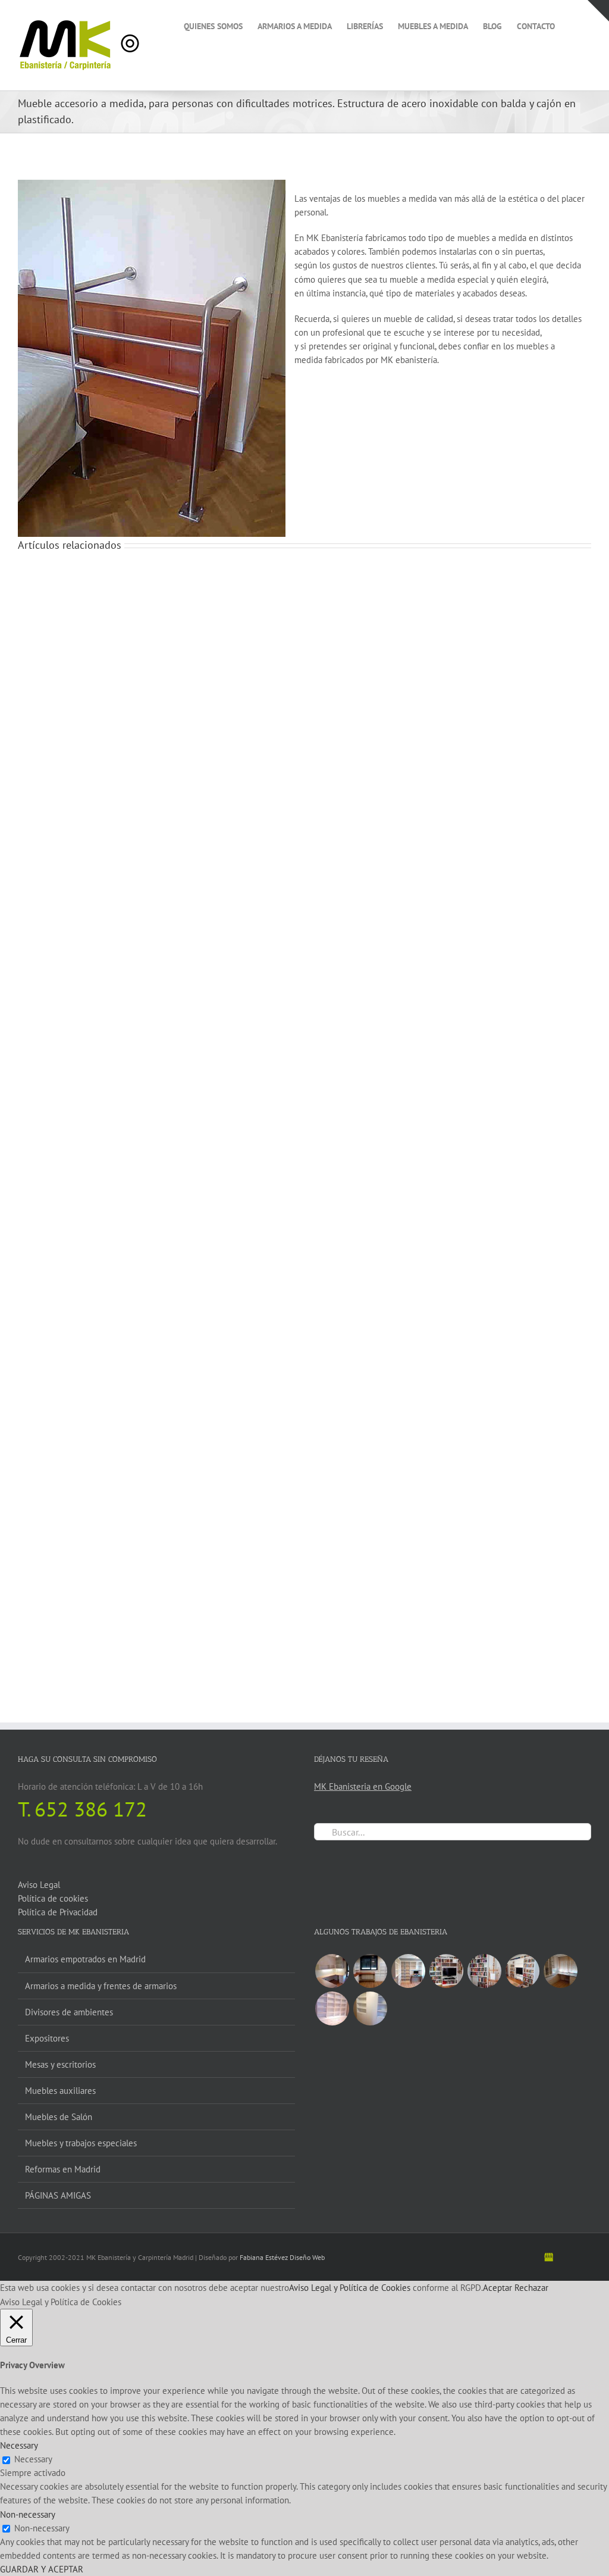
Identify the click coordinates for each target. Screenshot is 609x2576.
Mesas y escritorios (60, 2064)
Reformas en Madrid (63, 2169)
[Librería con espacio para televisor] (446, 1971)
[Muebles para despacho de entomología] (560, 1971)
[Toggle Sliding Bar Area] (598, 11)
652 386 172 (91, 1809)
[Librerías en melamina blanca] (370, 2008)
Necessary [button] (19, 2445)
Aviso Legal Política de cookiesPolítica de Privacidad (58, 1898)
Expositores (47, 2038)
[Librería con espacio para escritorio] (408, 1971)
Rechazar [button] (531, 2288)
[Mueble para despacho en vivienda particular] (332, 2008)
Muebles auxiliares (60, 2091)
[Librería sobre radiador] (484, 1971)
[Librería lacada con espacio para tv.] (522, 1971)
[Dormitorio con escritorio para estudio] (332, 1971)
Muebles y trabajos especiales (81, 2143)
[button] (573, 25)
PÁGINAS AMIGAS (58, 2195)
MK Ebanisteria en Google (363, 1786)
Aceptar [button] (497, 2288)
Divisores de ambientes (69, 2012)
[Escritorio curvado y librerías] (370, 1971)
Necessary (33, 2459)
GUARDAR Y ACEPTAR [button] (42, 2569)
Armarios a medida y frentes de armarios (101, 1986)
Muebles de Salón (59, 2117)
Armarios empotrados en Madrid (85, 1959)
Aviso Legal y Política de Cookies (350, 2288)
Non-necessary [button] (28, 2514)
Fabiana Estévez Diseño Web (282, 2257)
